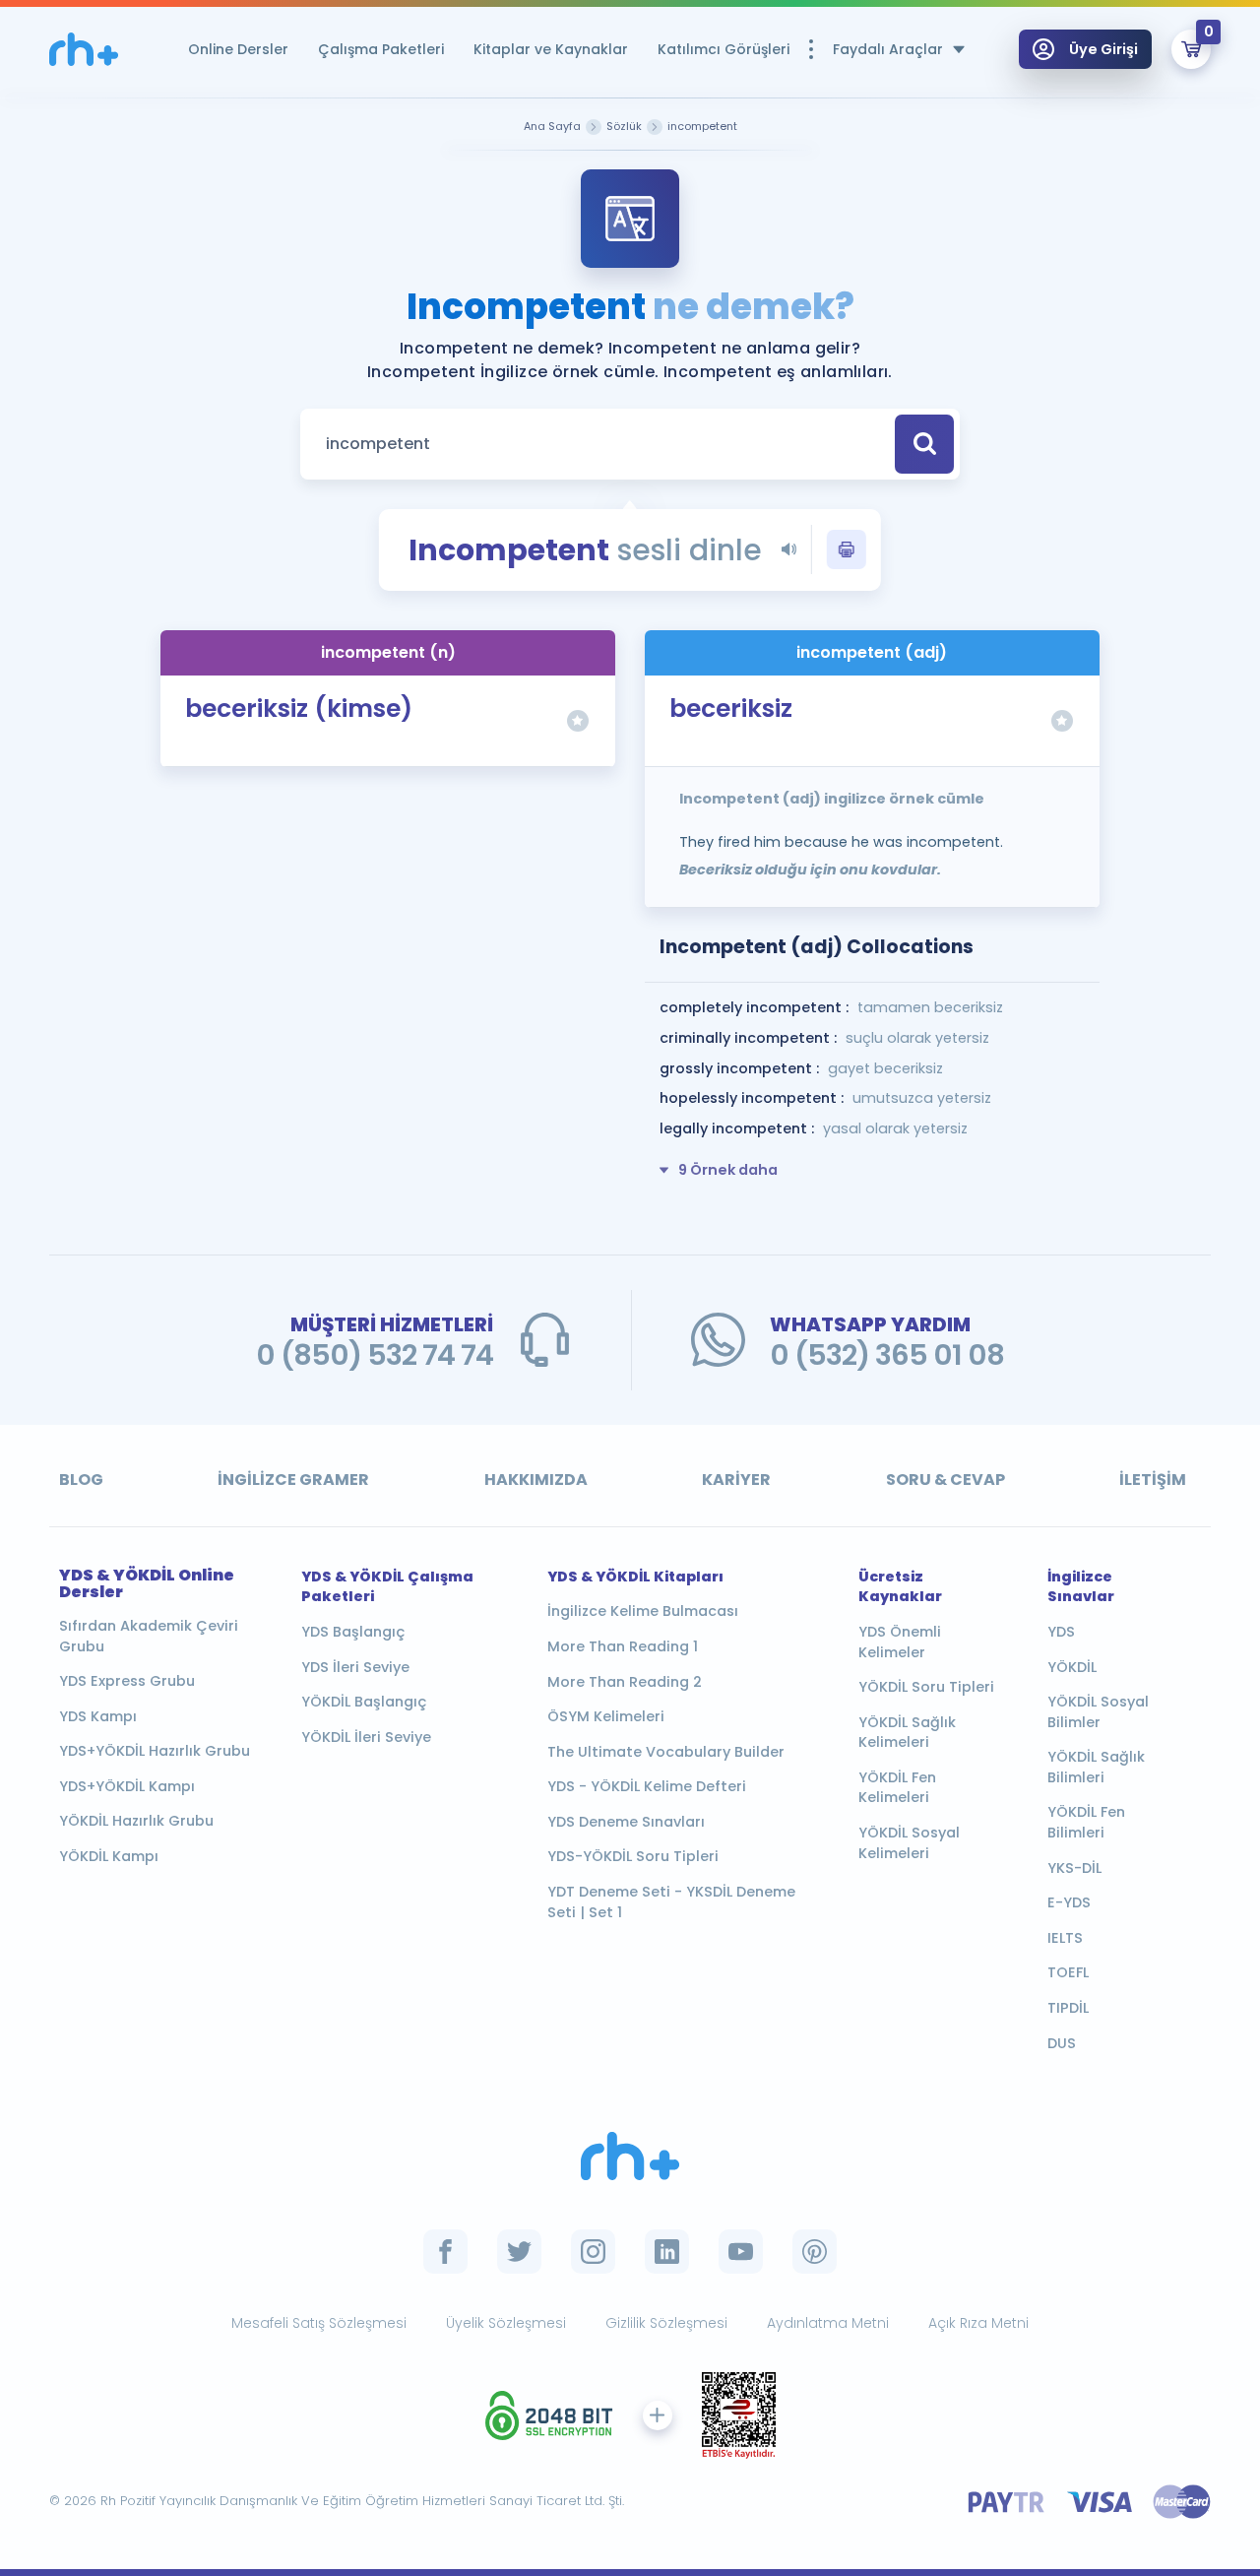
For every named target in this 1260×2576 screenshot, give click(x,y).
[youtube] (741, 2252)
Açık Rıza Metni (978, 2323)
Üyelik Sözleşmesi (506, 2323)
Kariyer (736, 1480)
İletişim (1153, 1480)
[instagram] (593, 2252)
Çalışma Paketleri (381, 49)
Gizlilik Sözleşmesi (666, 2323)
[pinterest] (815, 2252)
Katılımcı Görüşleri (724, 49)
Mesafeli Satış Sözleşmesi (319, 2323)
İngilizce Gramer (293, 1480)
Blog (81, 1480)
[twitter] (519, 2252)
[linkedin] (667, 2252)
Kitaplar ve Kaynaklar (551, 49)
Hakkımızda (536, 1480)
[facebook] (445, 2252)
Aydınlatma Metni (828, 2323)
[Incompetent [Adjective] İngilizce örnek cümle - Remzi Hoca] (84, 50)
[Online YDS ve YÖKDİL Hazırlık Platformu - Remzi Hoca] (630, 2156)
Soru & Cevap (945, 1480)
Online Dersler (238, 49)
